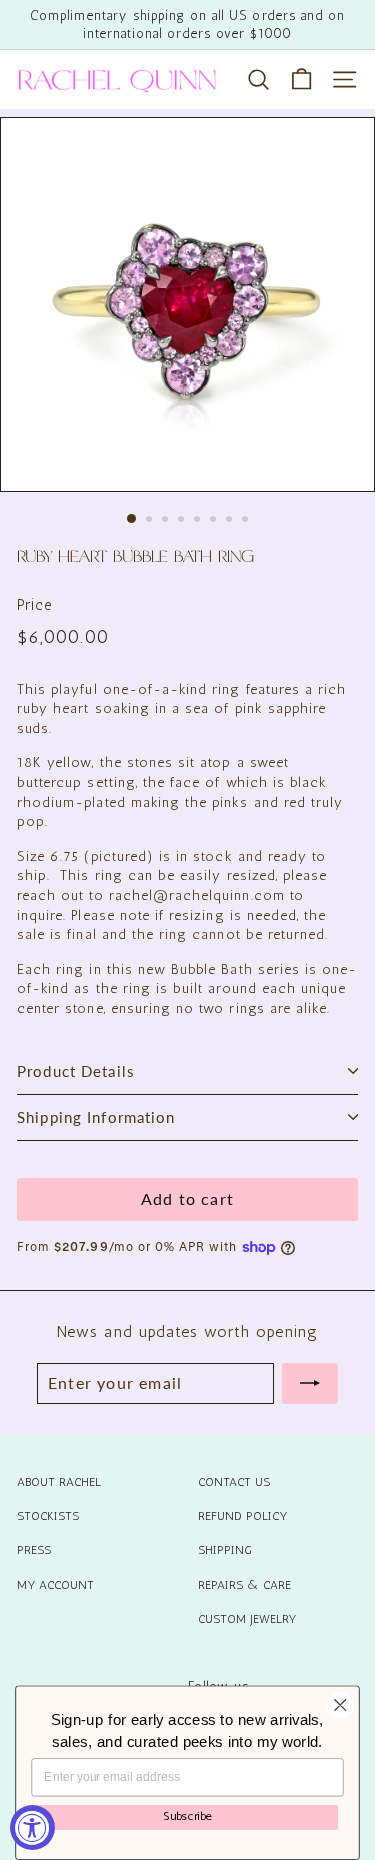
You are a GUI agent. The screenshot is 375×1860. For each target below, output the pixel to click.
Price (35, 605)
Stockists (48, 1516)
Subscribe (187, 1816)
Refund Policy (242, 1516)
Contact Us (234, 1482)
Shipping (225, 1550)
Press (34, 1550)
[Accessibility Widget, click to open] (32, 1827)
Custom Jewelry (247, 1619)
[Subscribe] (310, 1383)
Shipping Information (96, 1117)
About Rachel (59, 1482)
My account (55, 1585)
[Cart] (301, 79)
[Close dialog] (340, 1705)
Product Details (76, 1071)
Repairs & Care (244, 1585)
